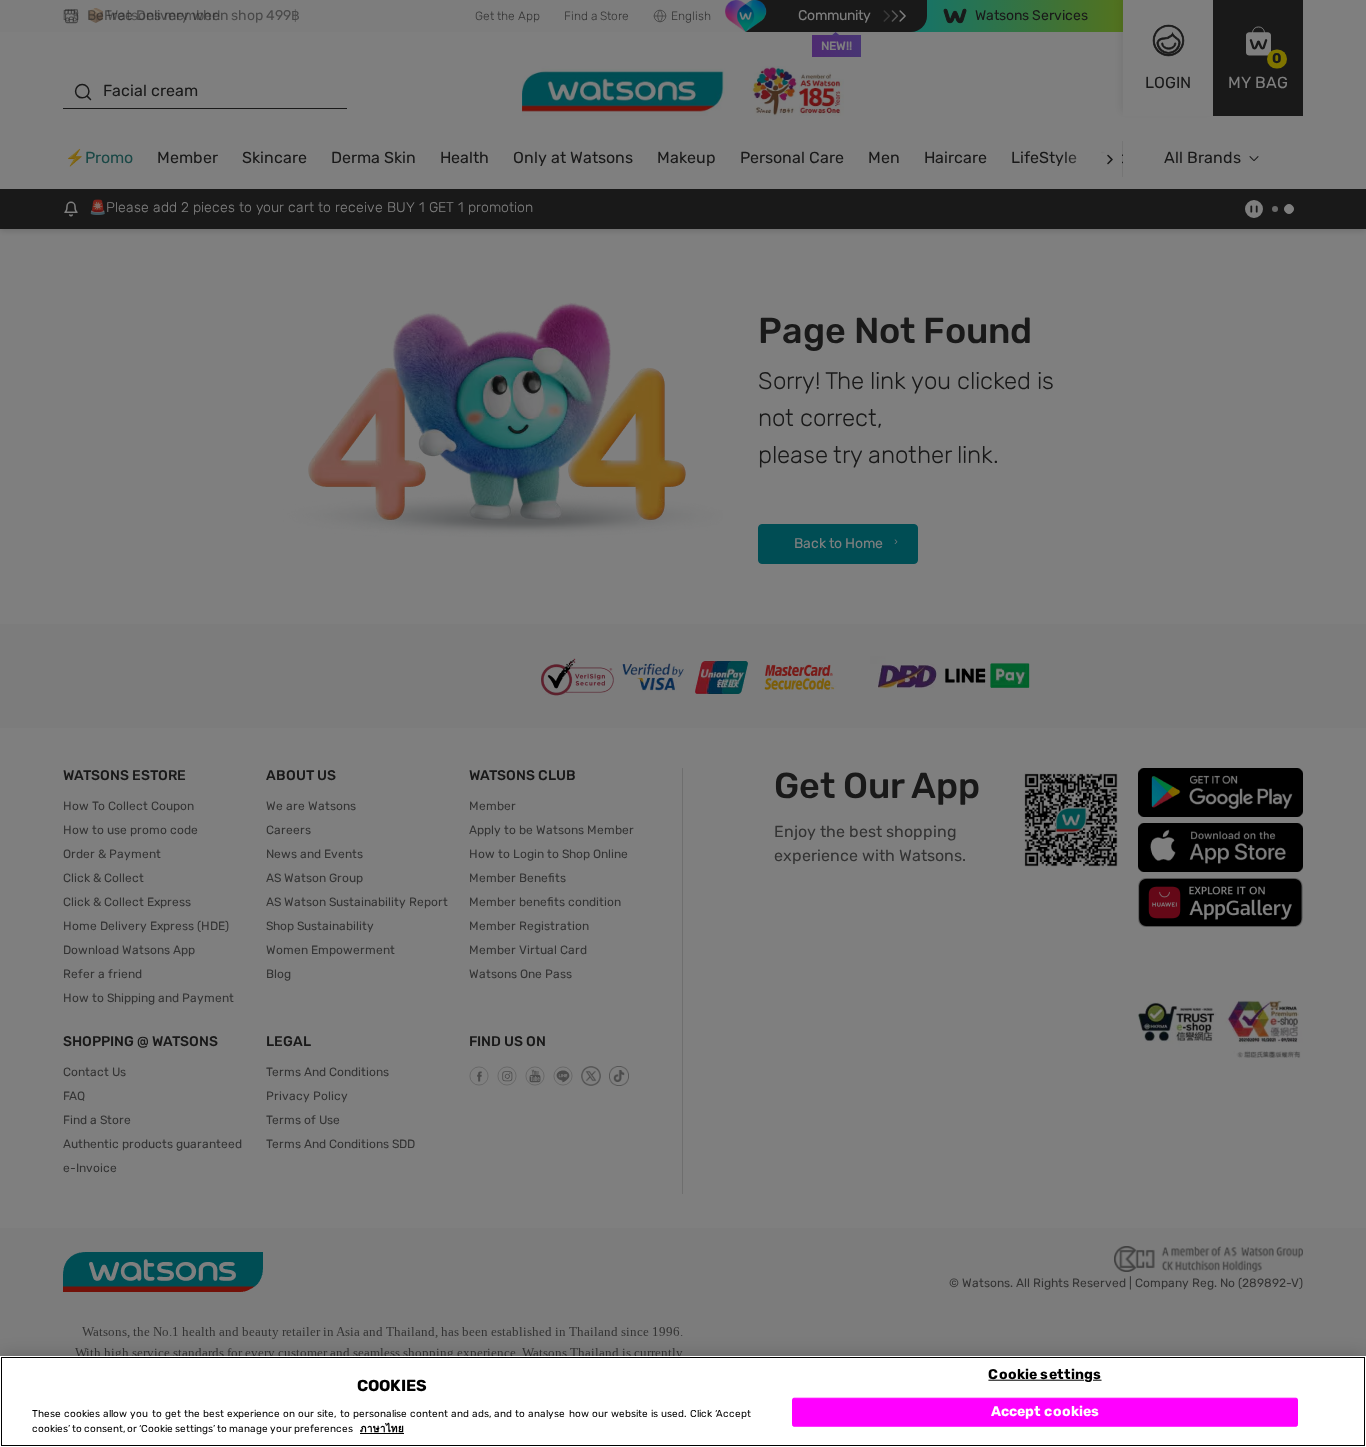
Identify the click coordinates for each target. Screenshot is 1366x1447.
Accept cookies (1045, 1411)
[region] (683, 1401)
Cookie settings (1044, 1373)
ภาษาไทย (382, 1429)
